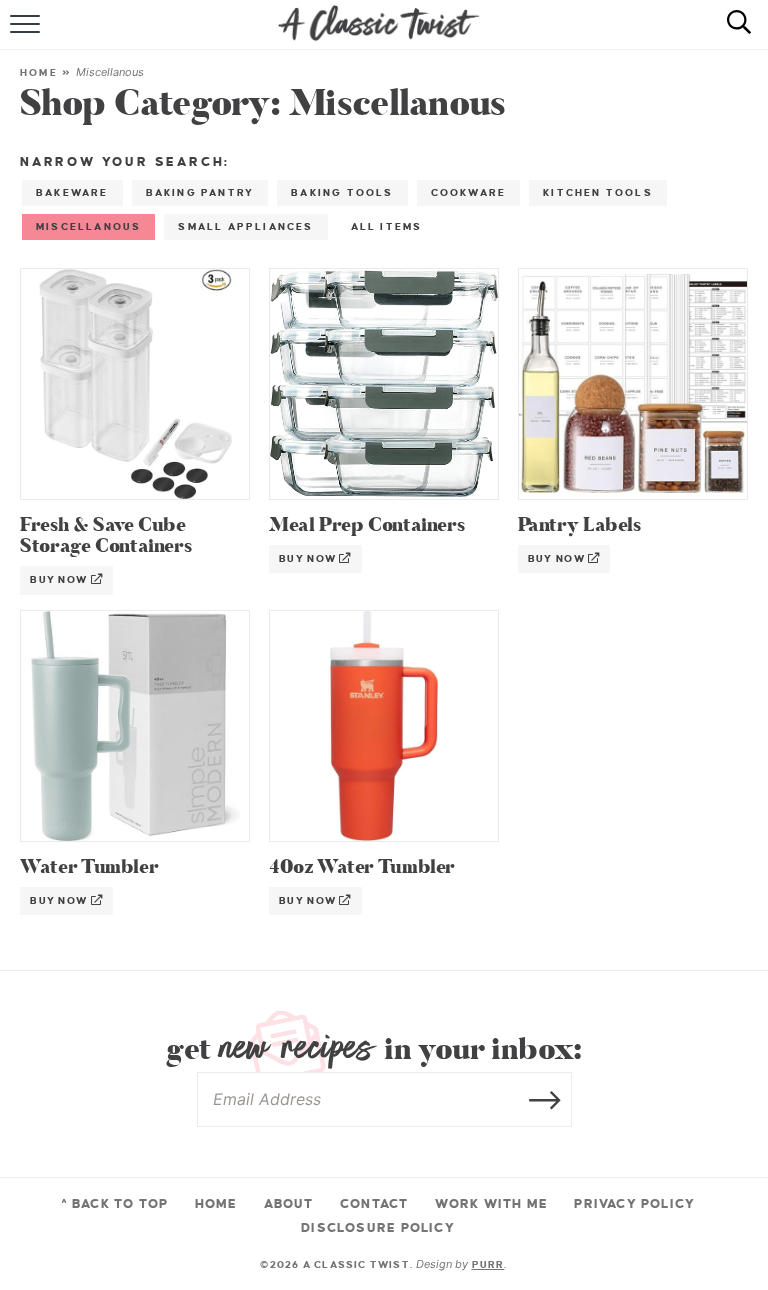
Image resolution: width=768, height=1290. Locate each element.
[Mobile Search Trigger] (730, 35)
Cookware (469, 192)
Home (39, 72)
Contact (374, 1204)
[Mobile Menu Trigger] (27, 35)
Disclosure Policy (378, 1228)
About (289, 1204)
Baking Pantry (200, 192)
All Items (387, 226)
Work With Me (492, 1204)
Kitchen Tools (598, 192)
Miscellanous (88, 226)
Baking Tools (342, 192)
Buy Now (60, 579)
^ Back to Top (115, 1204)
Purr (488, 1264)
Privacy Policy (634, 1204)
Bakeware (72, 192)
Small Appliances (245, 226)
